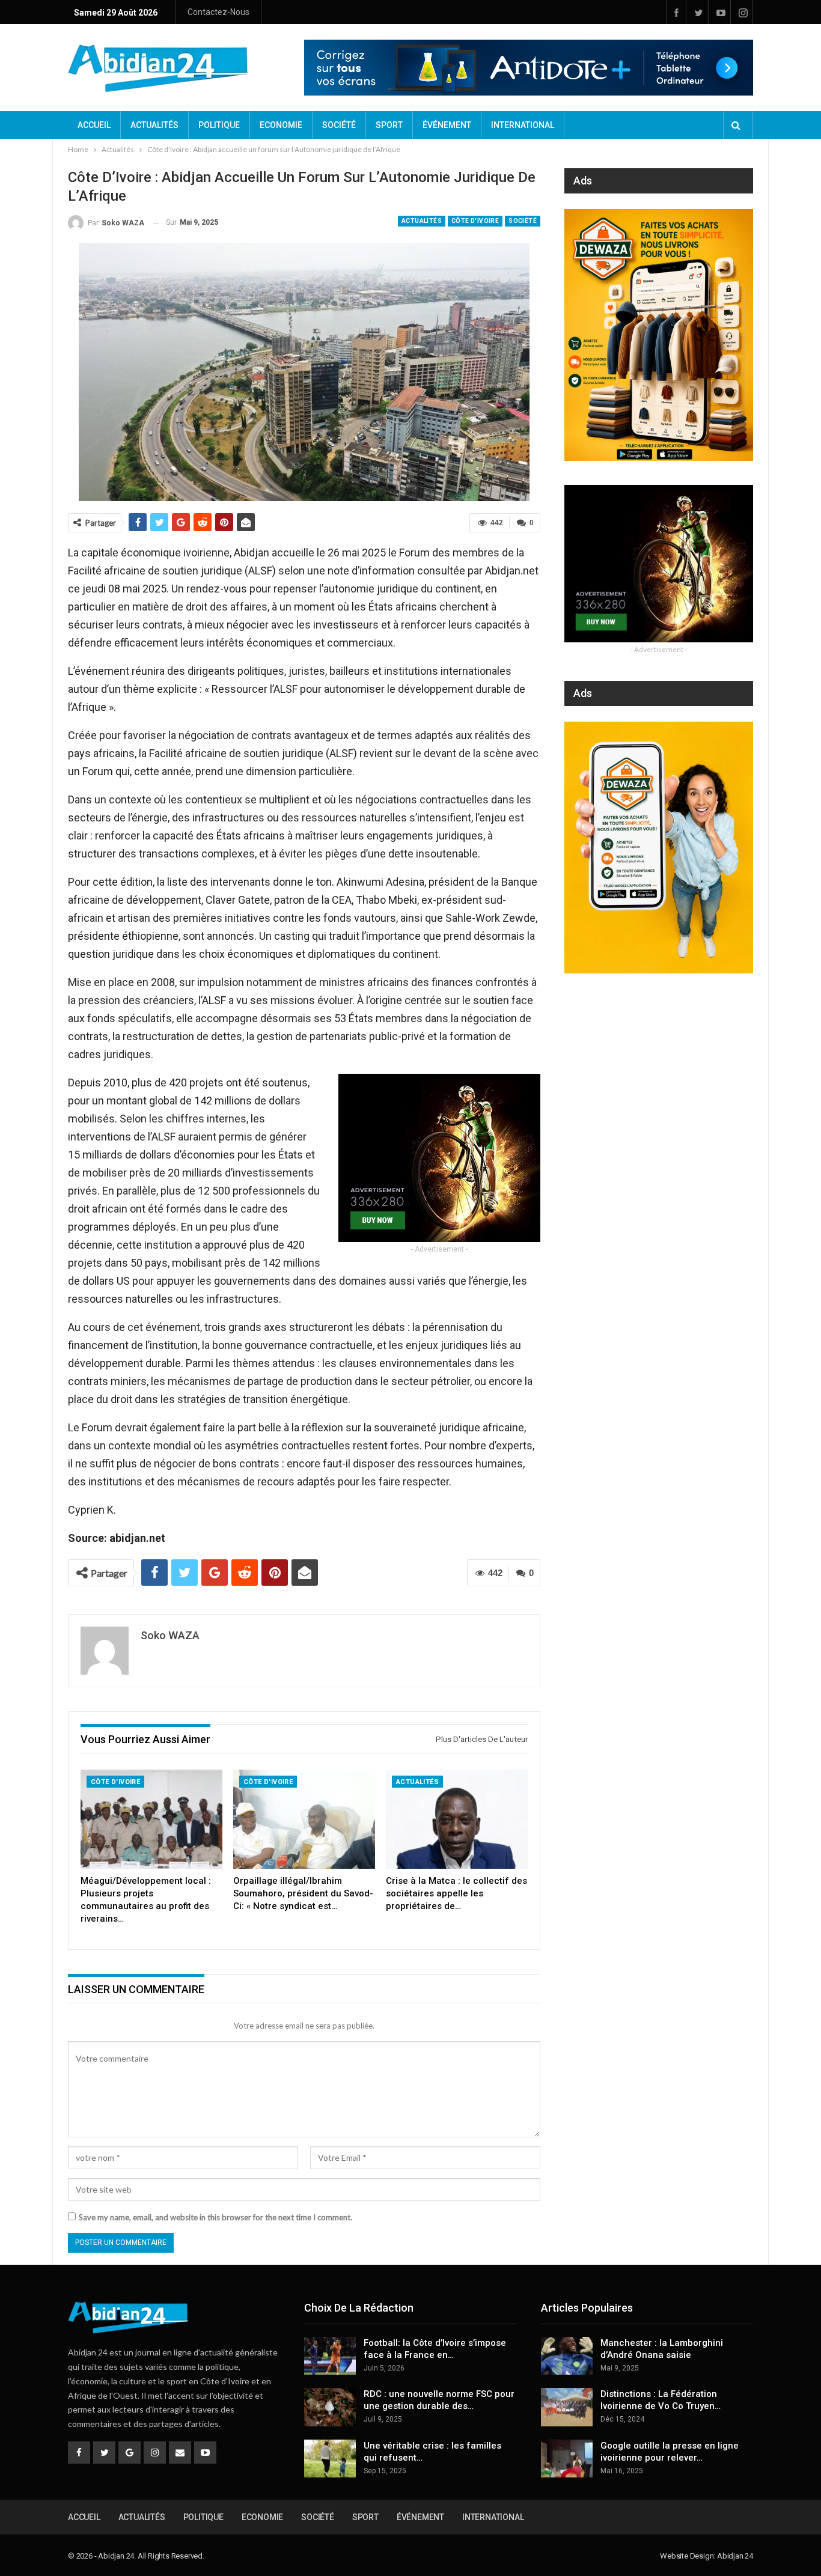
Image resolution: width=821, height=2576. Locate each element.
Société (339, 125)
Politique (219, 125)
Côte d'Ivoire (475, 221)
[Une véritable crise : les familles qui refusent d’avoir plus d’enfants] (330, 2459)
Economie (281, 125)
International (523, 125)
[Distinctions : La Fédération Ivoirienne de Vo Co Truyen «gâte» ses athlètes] (567, 2407)
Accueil (94, 125)
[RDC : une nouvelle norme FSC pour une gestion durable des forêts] (330, 2407)
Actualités (154, 125)
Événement (447, 125)
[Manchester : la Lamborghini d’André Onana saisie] (567, 2356)
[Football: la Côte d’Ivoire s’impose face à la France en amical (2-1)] (330, 2356)
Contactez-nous (218, 12)
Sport (389, 125)
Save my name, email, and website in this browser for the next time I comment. (215, 2217)
